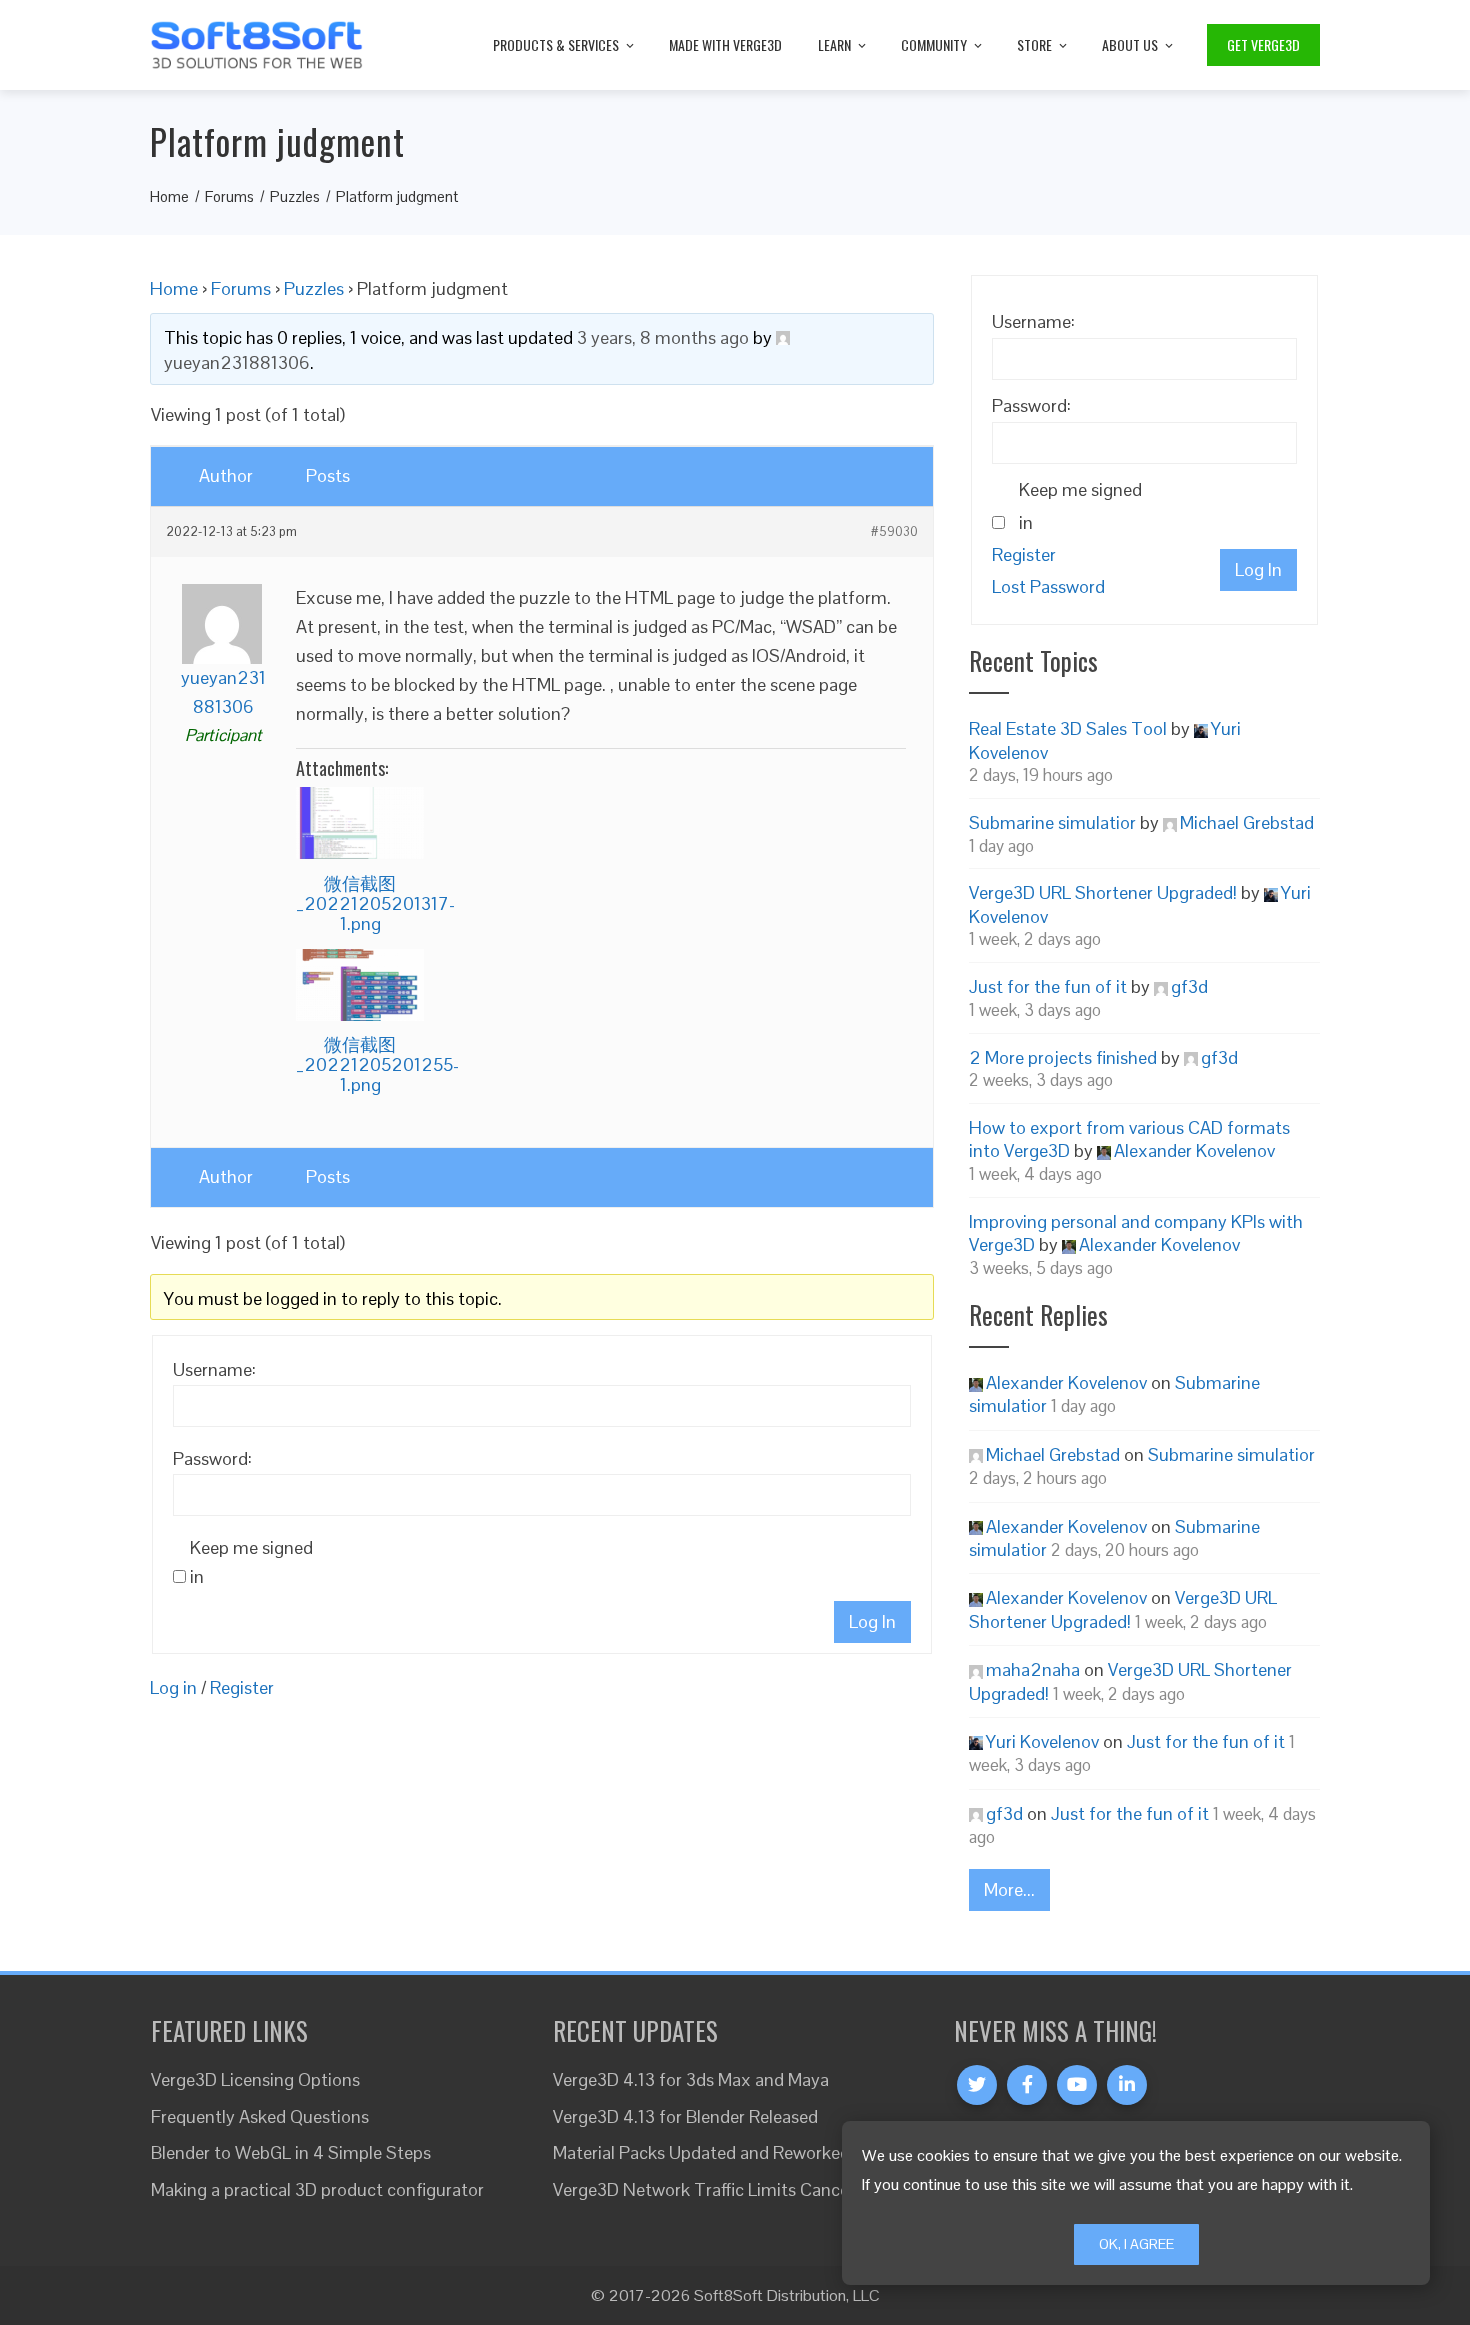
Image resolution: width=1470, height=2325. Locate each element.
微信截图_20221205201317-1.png (375, 903)
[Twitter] (977, 2085)
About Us (1130, 44)
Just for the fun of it (1048, 986)
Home (174, 288)
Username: (214, 1369)
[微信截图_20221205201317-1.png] (360, 823)
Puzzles (314, 288)
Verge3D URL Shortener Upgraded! (1103, 892)
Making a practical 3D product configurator (317, 2189)
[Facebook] (1027, 2085)
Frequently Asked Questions (260, 2116)
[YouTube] (1077, 2085)
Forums (241, 288)
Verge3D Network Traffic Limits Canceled (712, 2189)
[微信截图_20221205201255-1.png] (360, 985)
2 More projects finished (1063, 1057)
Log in (173, 1687)
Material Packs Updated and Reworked (701, 2152)
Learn (834, 44)
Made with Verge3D (725, 44)
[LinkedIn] (1127, 2085)
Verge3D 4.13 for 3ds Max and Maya (691, 2079)
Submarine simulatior (1052, 822)
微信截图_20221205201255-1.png (377, 1064)
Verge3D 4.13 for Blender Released (685, 2116)
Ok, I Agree (1136, 2244)
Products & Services (556, 44)
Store (1034, 44)
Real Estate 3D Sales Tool (1068, 728)
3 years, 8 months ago (663, 337)
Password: (212, 1458)
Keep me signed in (251, 1562)
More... (1009, 1889)
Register (242, 1687)
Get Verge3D (1263, 44)
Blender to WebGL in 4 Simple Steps (291, 2152)
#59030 (894, 532)
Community (934, 44)
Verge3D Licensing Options (255, 2079)
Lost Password (1048, 586)
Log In (872, 1621)
